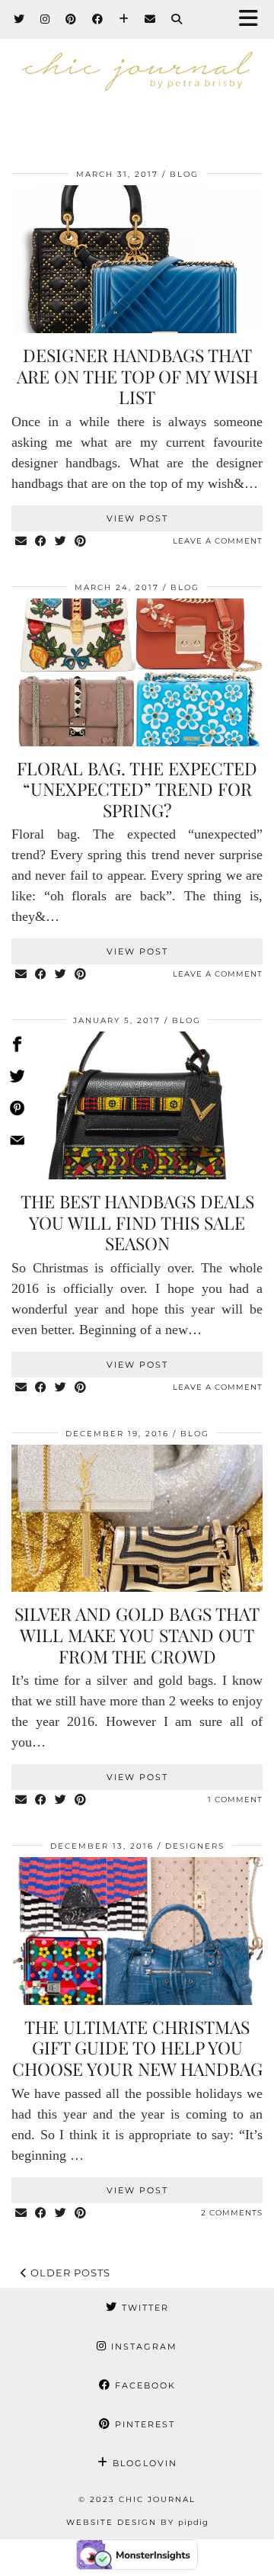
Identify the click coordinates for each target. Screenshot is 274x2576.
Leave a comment (218, 541)
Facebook (143, 2385)
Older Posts (69, 2273)
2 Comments (232, 2213)
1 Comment (235, 1800)
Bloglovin (143, 2463)
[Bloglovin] (124, 19)
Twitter (143, 2308)
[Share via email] (21, 542)
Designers (195, 1846)
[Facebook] (98, 19)
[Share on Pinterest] (81, 542)
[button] (253, 19)
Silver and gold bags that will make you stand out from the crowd (137, 1634)
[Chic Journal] (137, 85)
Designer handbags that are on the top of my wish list (137, 376)
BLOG (184, 174)
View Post (137, 518)
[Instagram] (45, 19)
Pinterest (143, 2424)
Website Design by (137, 2522)
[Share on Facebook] (41, 542)
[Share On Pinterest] (17, 1111)
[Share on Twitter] (61, 542)
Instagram (142, 2347)
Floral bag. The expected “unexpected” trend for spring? (137, 789)
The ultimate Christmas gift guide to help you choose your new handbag (137, 2048)
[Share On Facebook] (17, 1047)
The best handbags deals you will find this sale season (137, 1222)
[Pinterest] (71, 19)
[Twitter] (19, 19)
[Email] (150, 19)
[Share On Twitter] (17, 1079)
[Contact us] (17, 1143)
